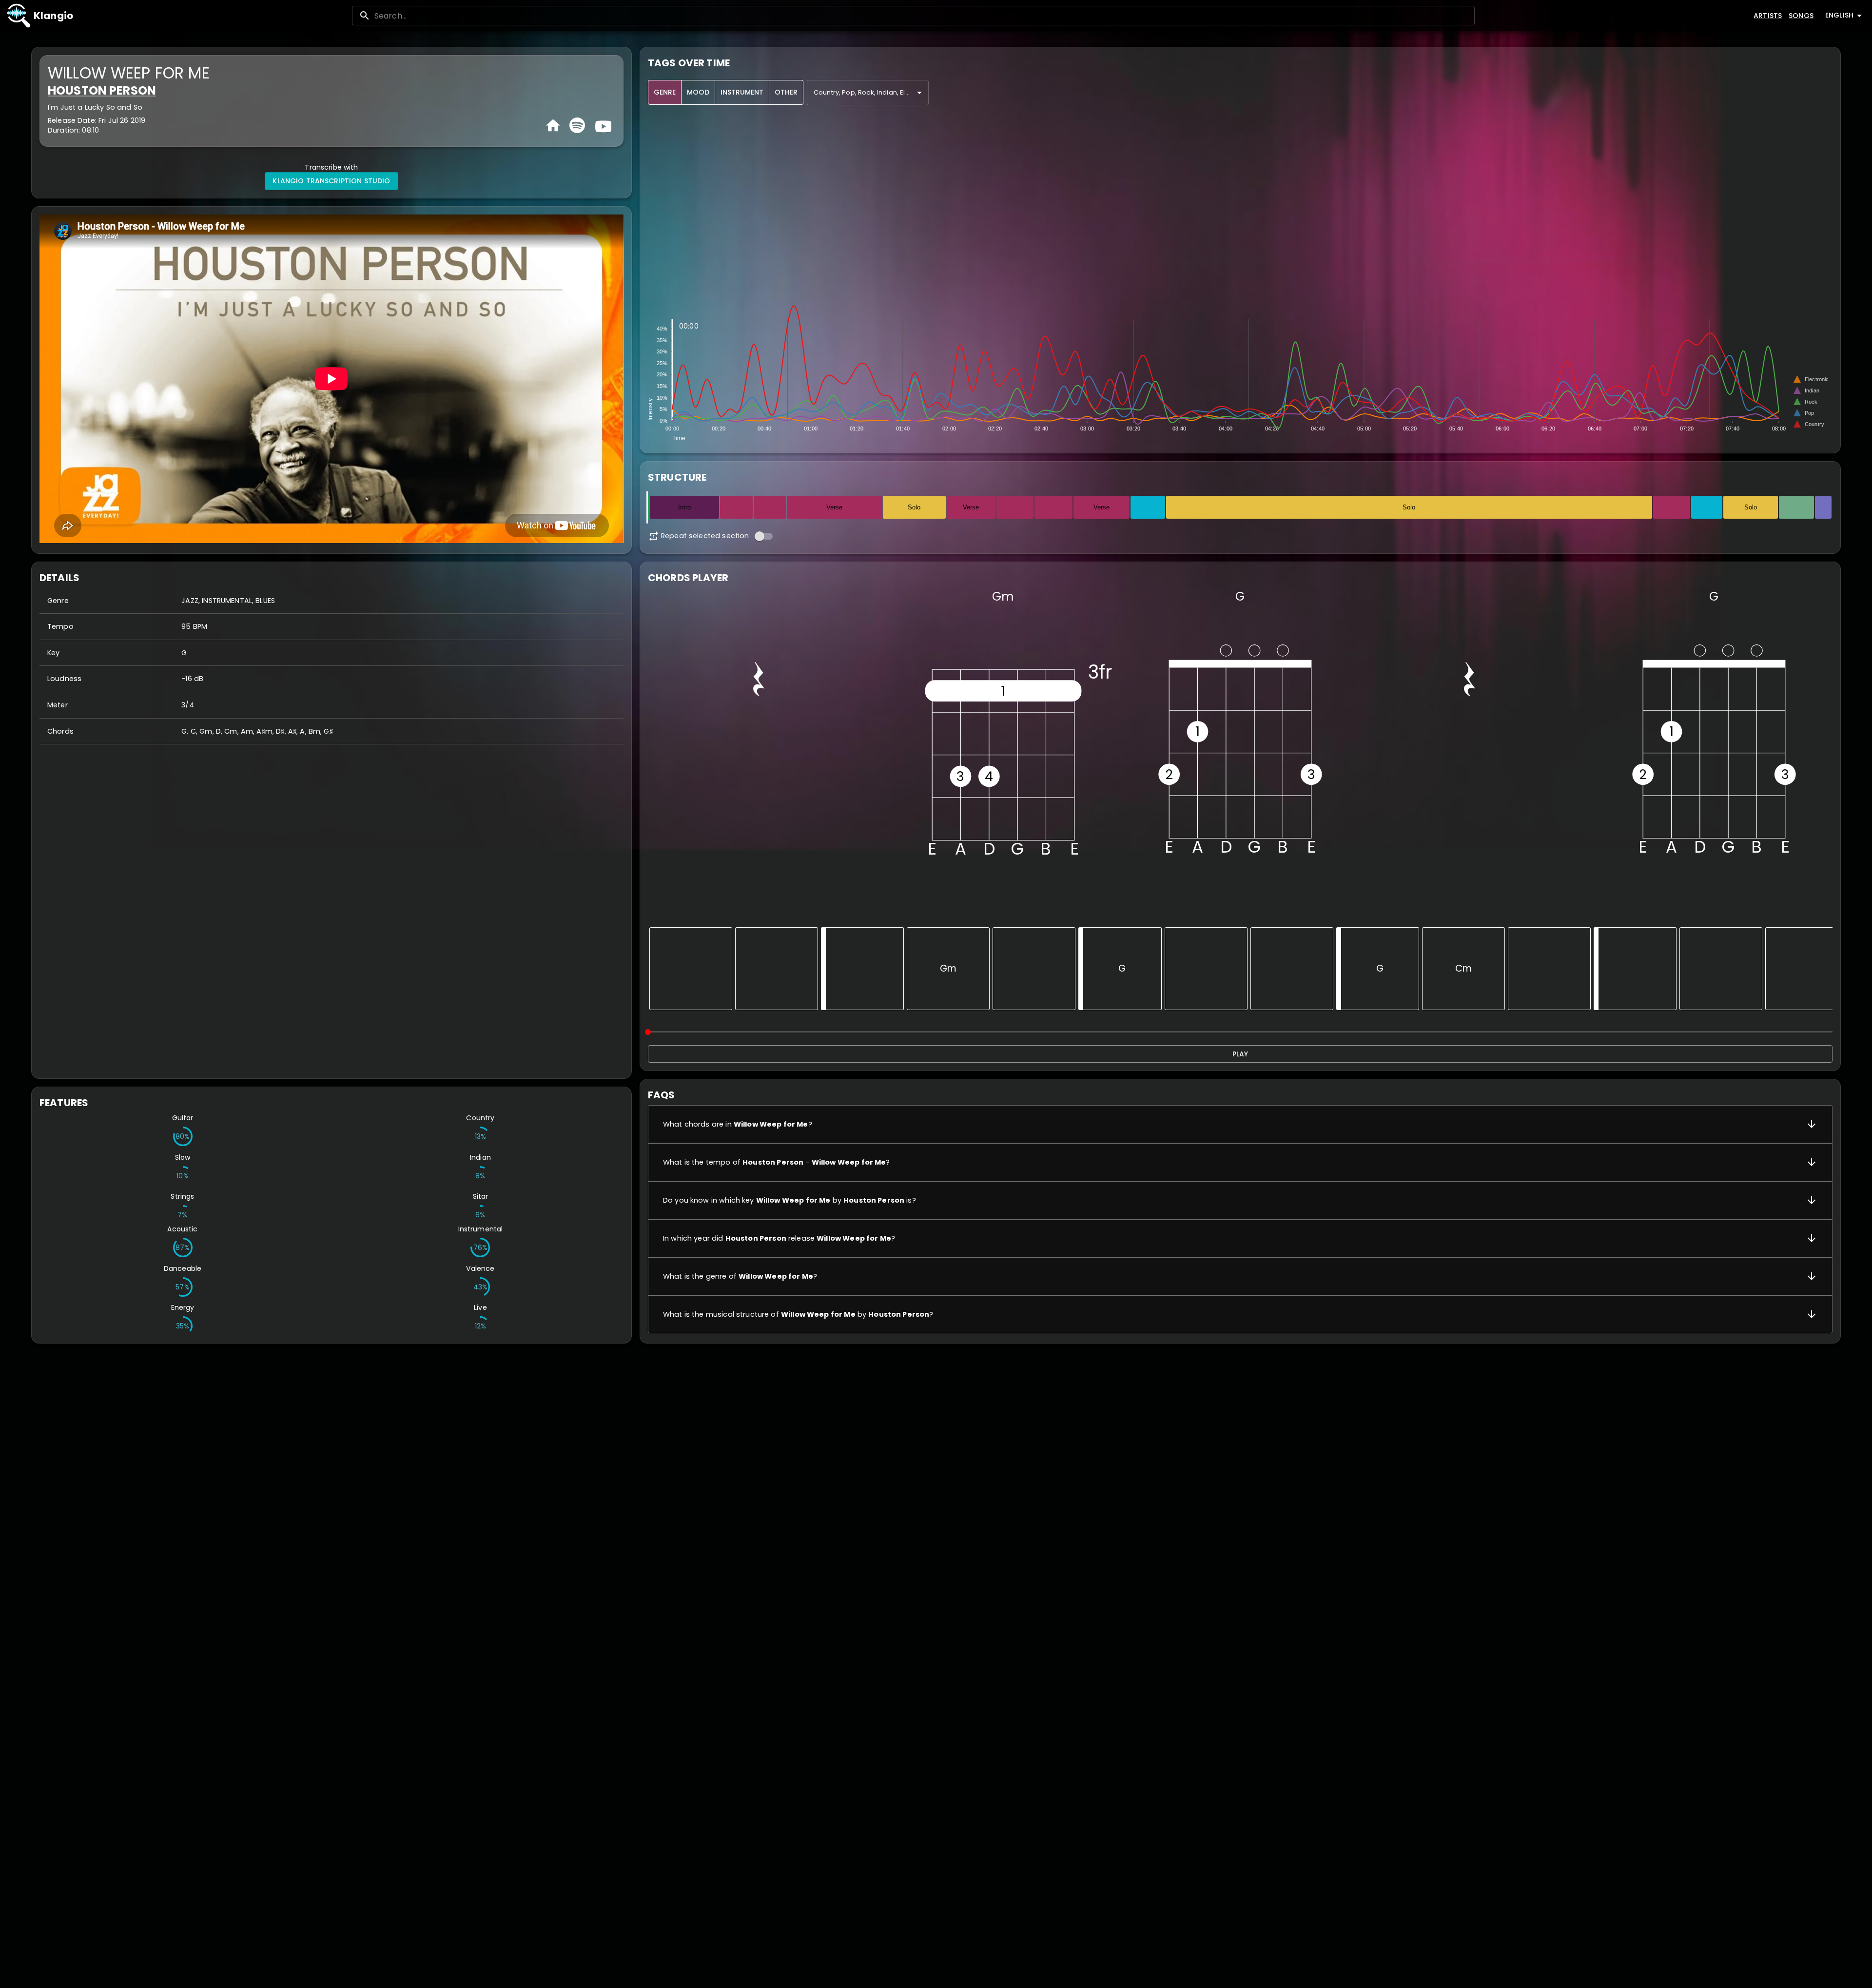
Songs (1801, 16)
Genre (665, 92)
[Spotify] (577, 125)
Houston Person (102, 90)
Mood (698, 92)
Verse (834, 507)
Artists (1768, 16)
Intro (684, 507)
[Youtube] (602, 125)
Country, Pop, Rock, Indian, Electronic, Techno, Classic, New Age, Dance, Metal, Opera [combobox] (871, 92)
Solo (914, 507)
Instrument (742, 92)
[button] (1240, 1124)
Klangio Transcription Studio (331, 181)
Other (786, 92)
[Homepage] (553, 126)
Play (1240, 1054)
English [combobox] (1839, 15)
